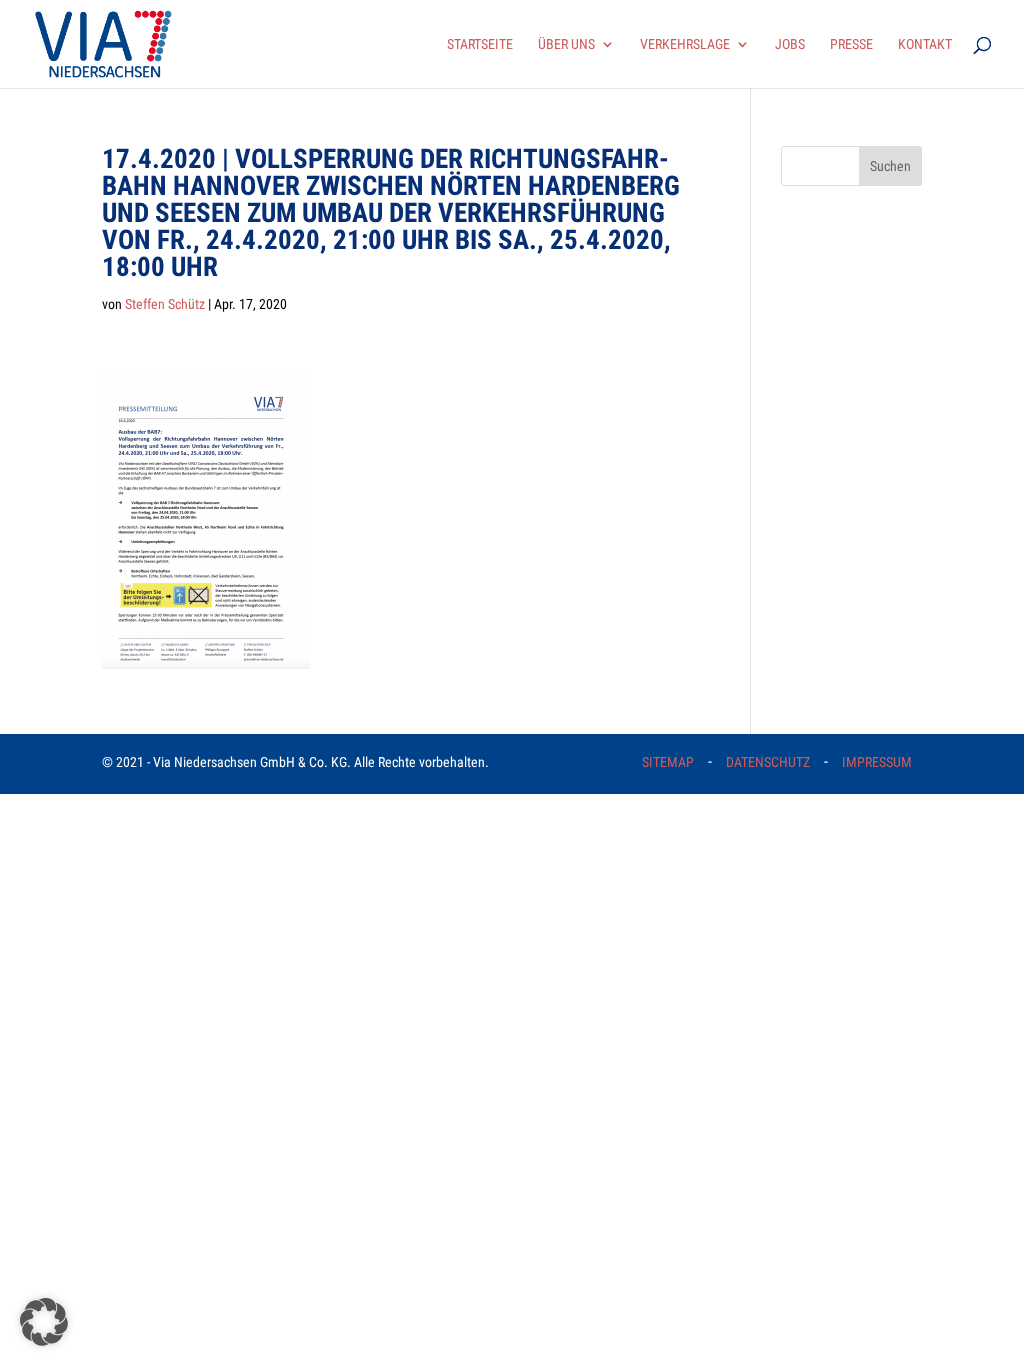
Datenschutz (768, 762)
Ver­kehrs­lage (685, 44)
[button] (44, 1322)
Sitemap (668, 762)
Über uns (566, 44)
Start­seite (480, 44)
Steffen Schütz (165, 304)
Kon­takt (925, 44)
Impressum (877, 762)
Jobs (790, 44)
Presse (851, 44)
